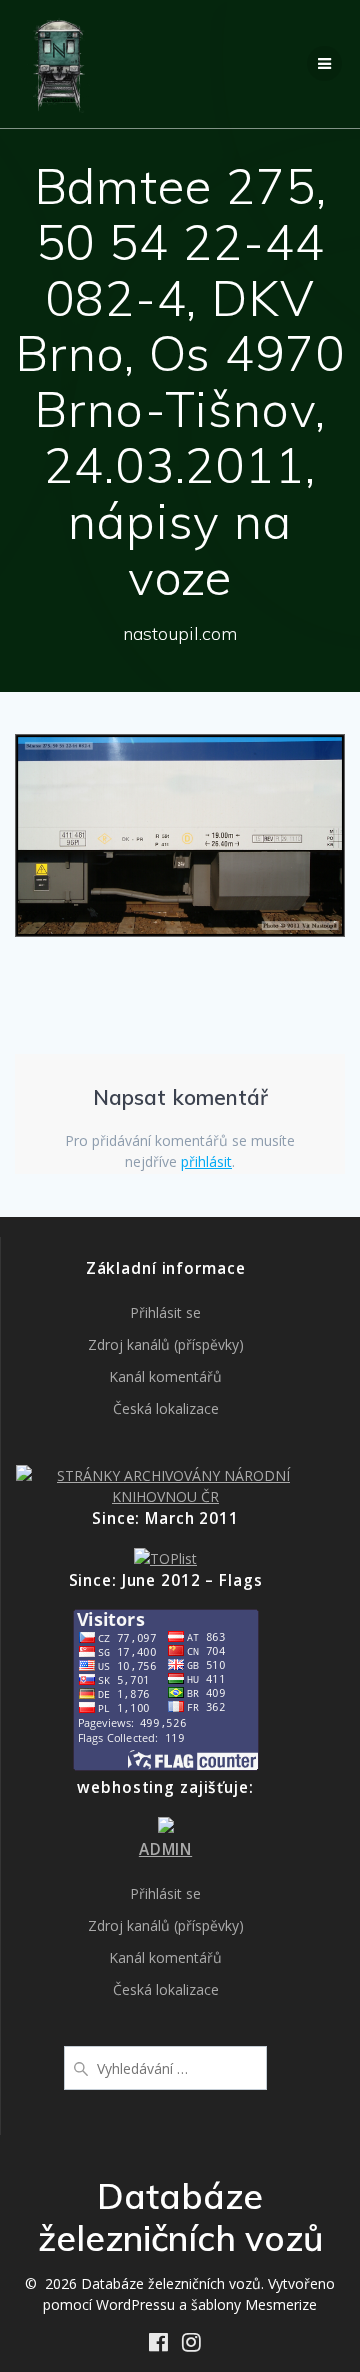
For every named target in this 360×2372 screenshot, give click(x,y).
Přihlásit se (165, 1312)
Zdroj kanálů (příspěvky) (166, 1344)
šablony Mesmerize (254, 2304)
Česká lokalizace (166, 1408)
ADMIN (165, 1849)
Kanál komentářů (165, 1376)
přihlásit (206, 1161)
